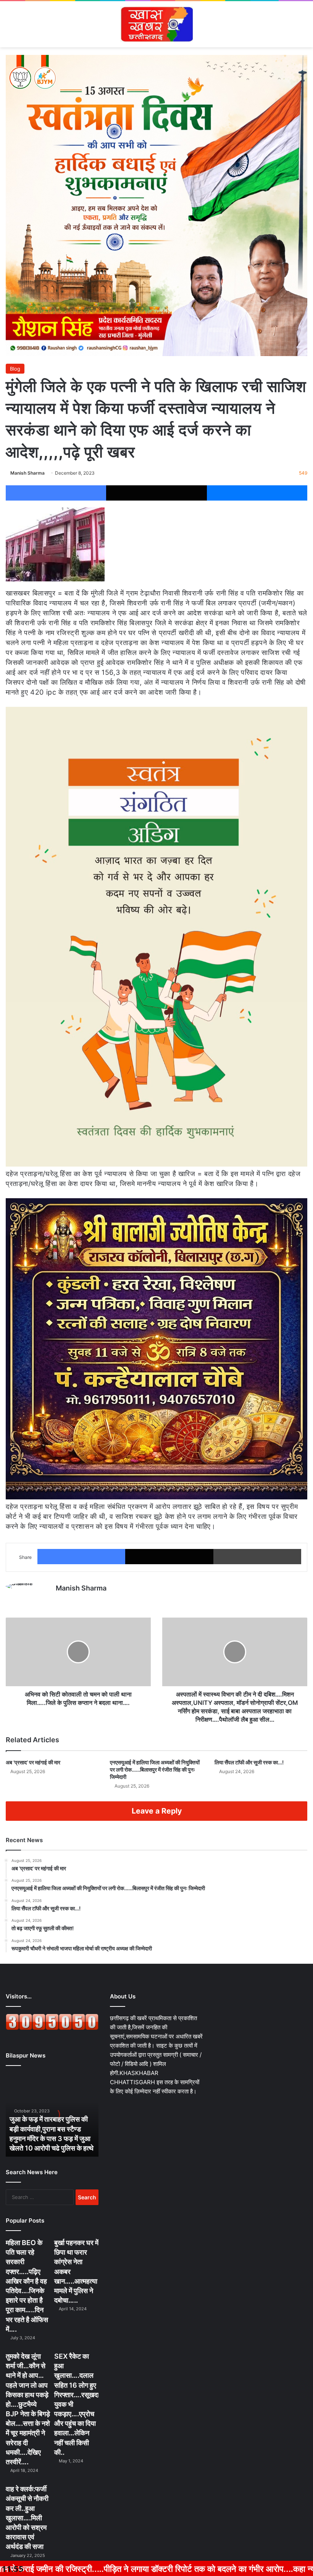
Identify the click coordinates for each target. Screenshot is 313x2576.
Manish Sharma (27, 473)
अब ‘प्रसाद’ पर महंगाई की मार (33, 1762)
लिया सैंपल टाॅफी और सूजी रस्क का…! (249, 1762)
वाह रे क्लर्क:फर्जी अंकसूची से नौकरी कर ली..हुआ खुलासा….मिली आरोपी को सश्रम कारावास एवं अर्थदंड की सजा (27, 2518)
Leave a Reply (157, 1811)
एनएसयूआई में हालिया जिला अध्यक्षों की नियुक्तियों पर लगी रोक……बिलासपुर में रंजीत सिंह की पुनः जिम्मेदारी (155, 1769)
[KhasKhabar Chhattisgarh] (156, 24)
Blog (15, 369)
